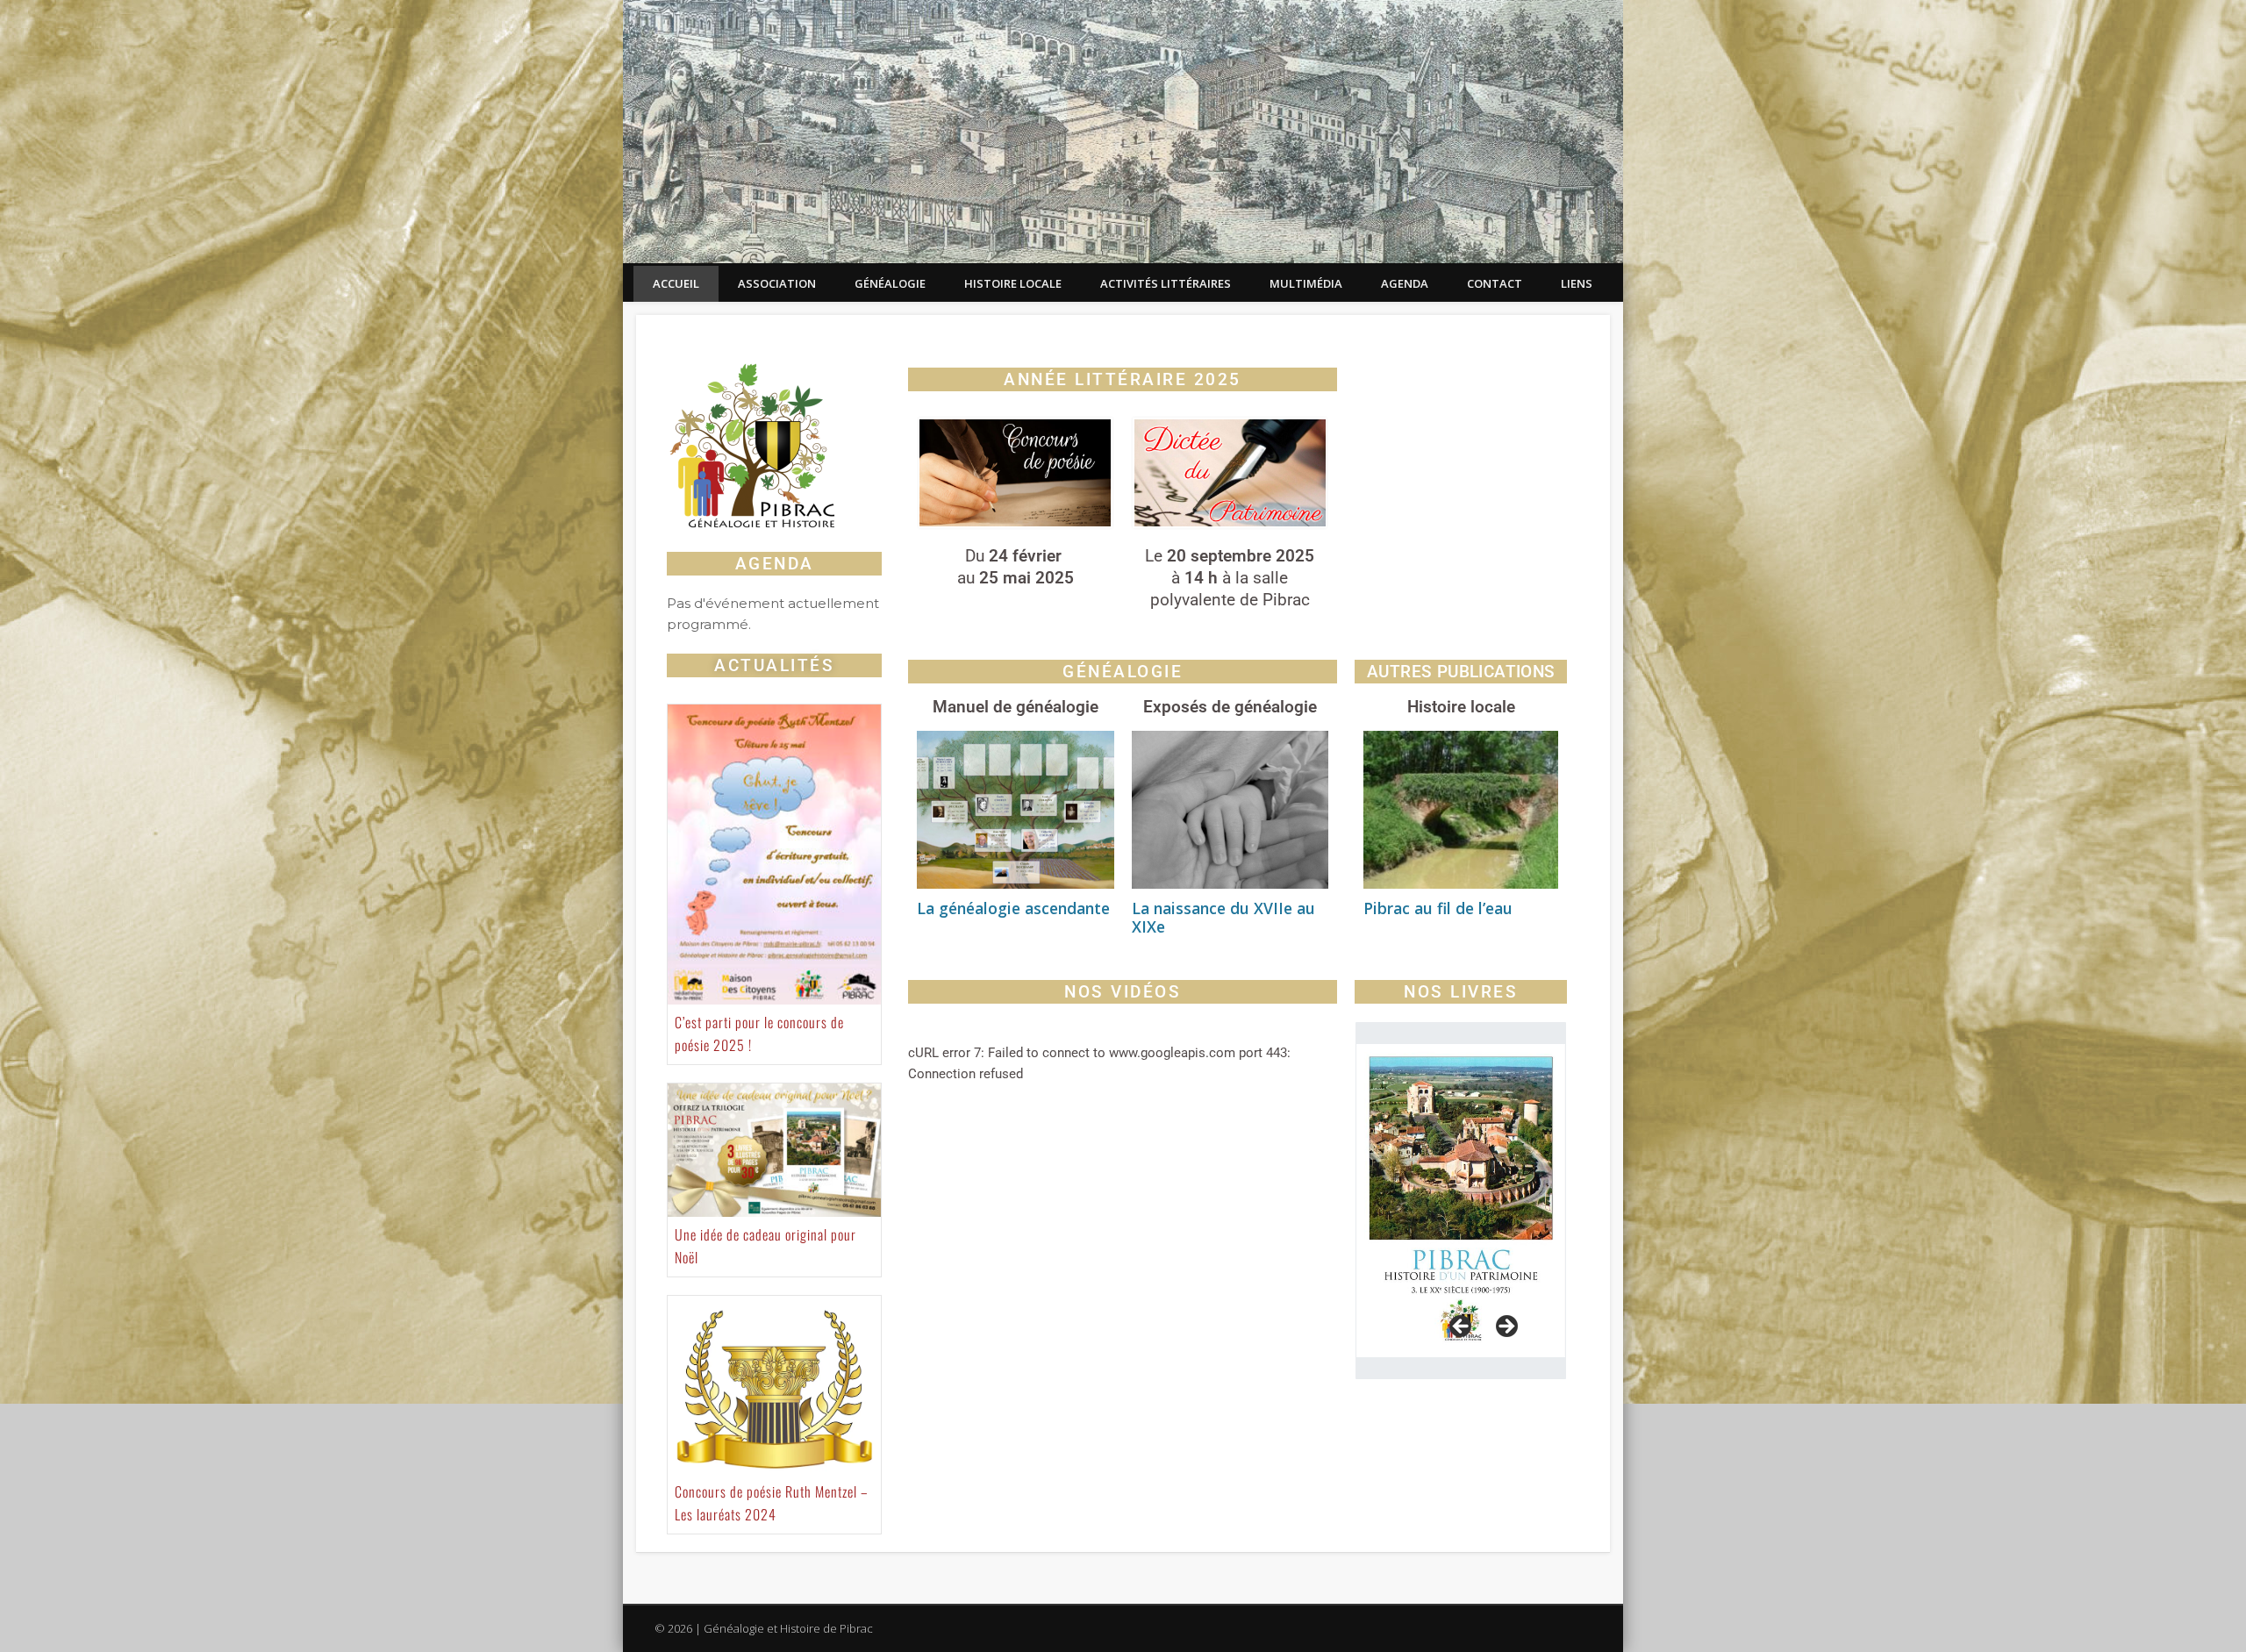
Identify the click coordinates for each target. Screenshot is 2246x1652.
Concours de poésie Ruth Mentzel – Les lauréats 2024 (772, 1503)
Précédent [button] (1462, 1327)
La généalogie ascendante (1013, 908)
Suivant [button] (1506, 1327)
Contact (1495, 283)
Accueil (676, 283)
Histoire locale (1013, 283)
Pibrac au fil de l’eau (1438, 908)
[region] (1461, 1201)
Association (777, 283)
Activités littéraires (1166, 283)
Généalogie (890, 283)
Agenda (1405, 283)
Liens (1577, 283)
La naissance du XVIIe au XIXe (1223, 917)
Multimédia (1306, 283)
